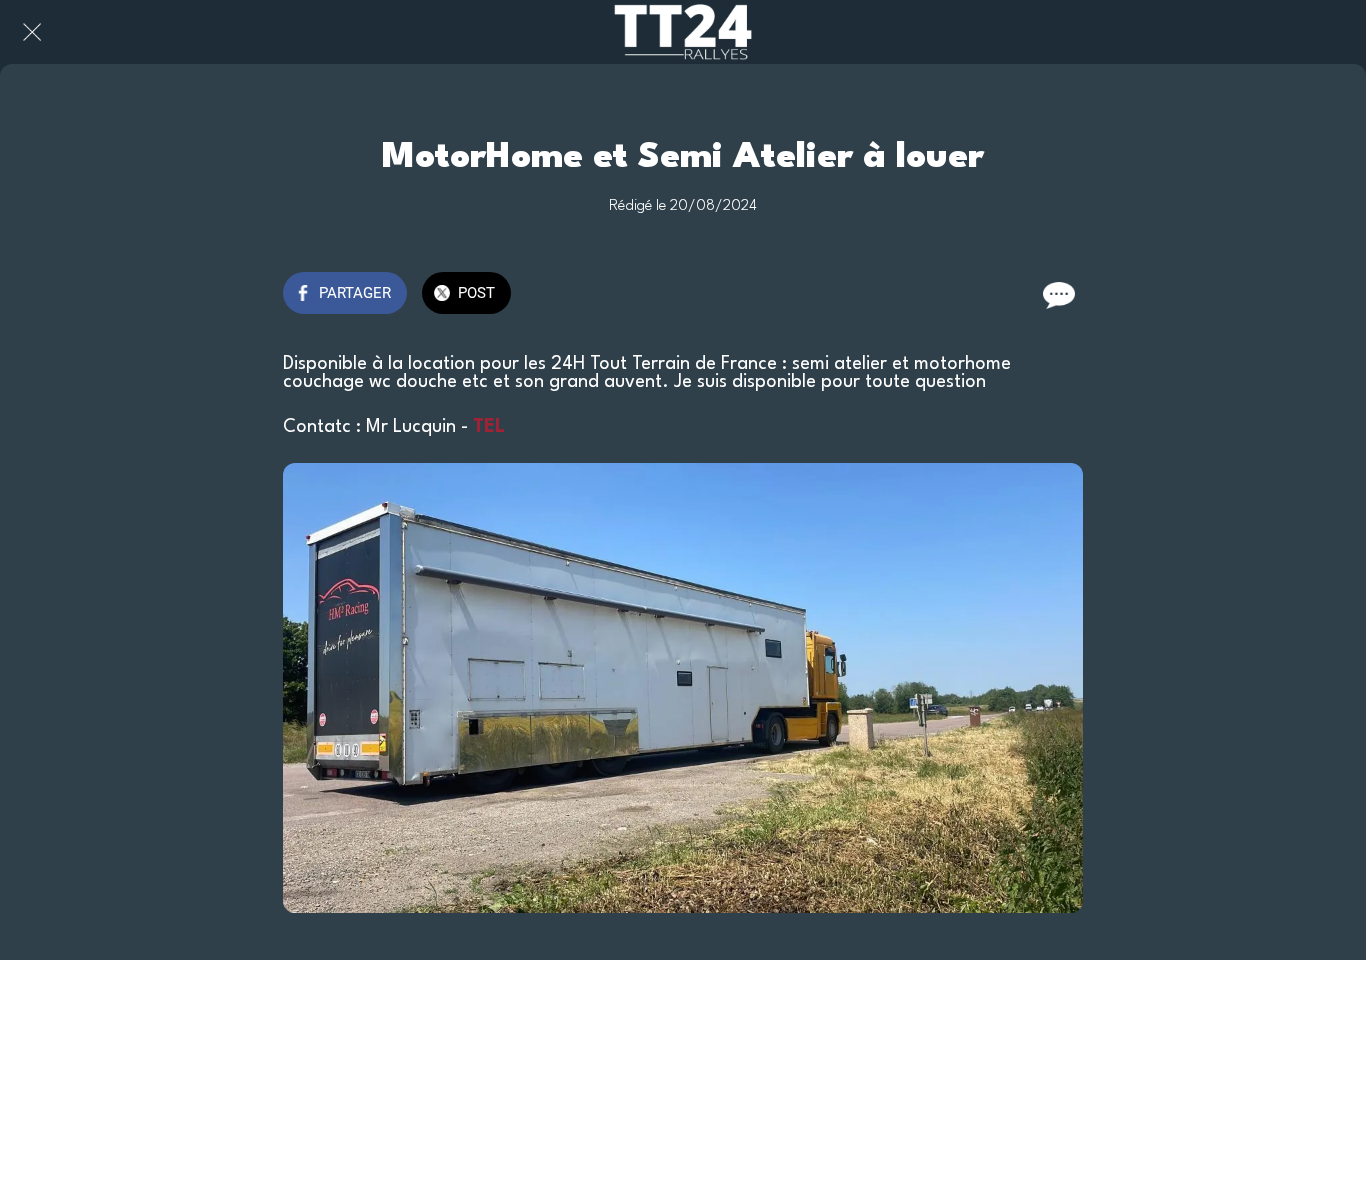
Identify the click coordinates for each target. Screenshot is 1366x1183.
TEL (489, 427)
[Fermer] (32, 32)
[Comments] (1059, 295)
